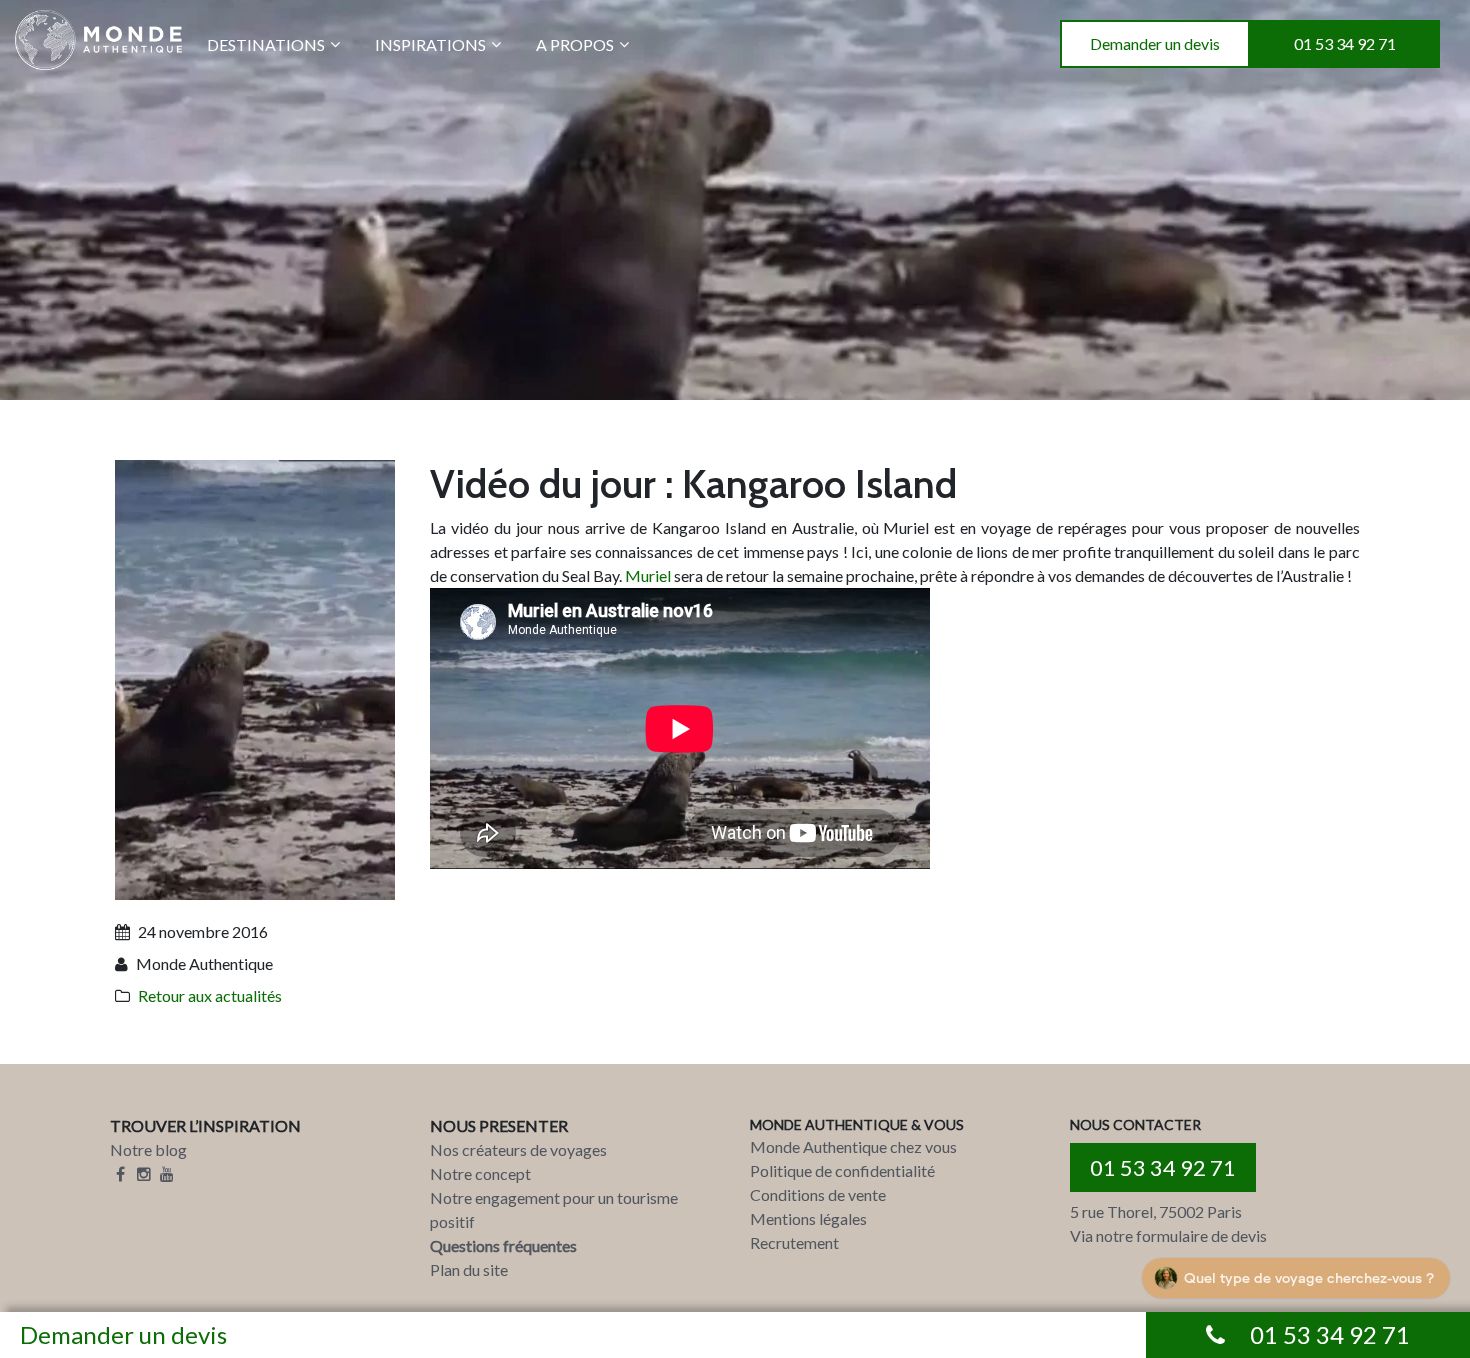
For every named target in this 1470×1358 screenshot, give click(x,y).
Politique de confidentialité (842, 1170)
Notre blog (148, 1149)
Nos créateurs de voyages (518, 1149)
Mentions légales (808, 1218)
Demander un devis (1155, 43)
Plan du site (469, 1269)
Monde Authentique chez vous (853, 1146)
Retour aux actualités (210, 995)
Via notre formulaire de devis (1168, 1235)
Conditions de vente (818, 1194)
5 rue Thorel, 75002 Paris (1156, 1211)
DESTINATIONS (266, 44)
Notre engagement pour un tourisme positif (554, 1209)
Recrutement (794, 1242)
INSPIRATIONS (430, 44)
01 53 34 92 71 (1345, 43)
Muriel (648, 575)
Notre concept (480, 1173)
